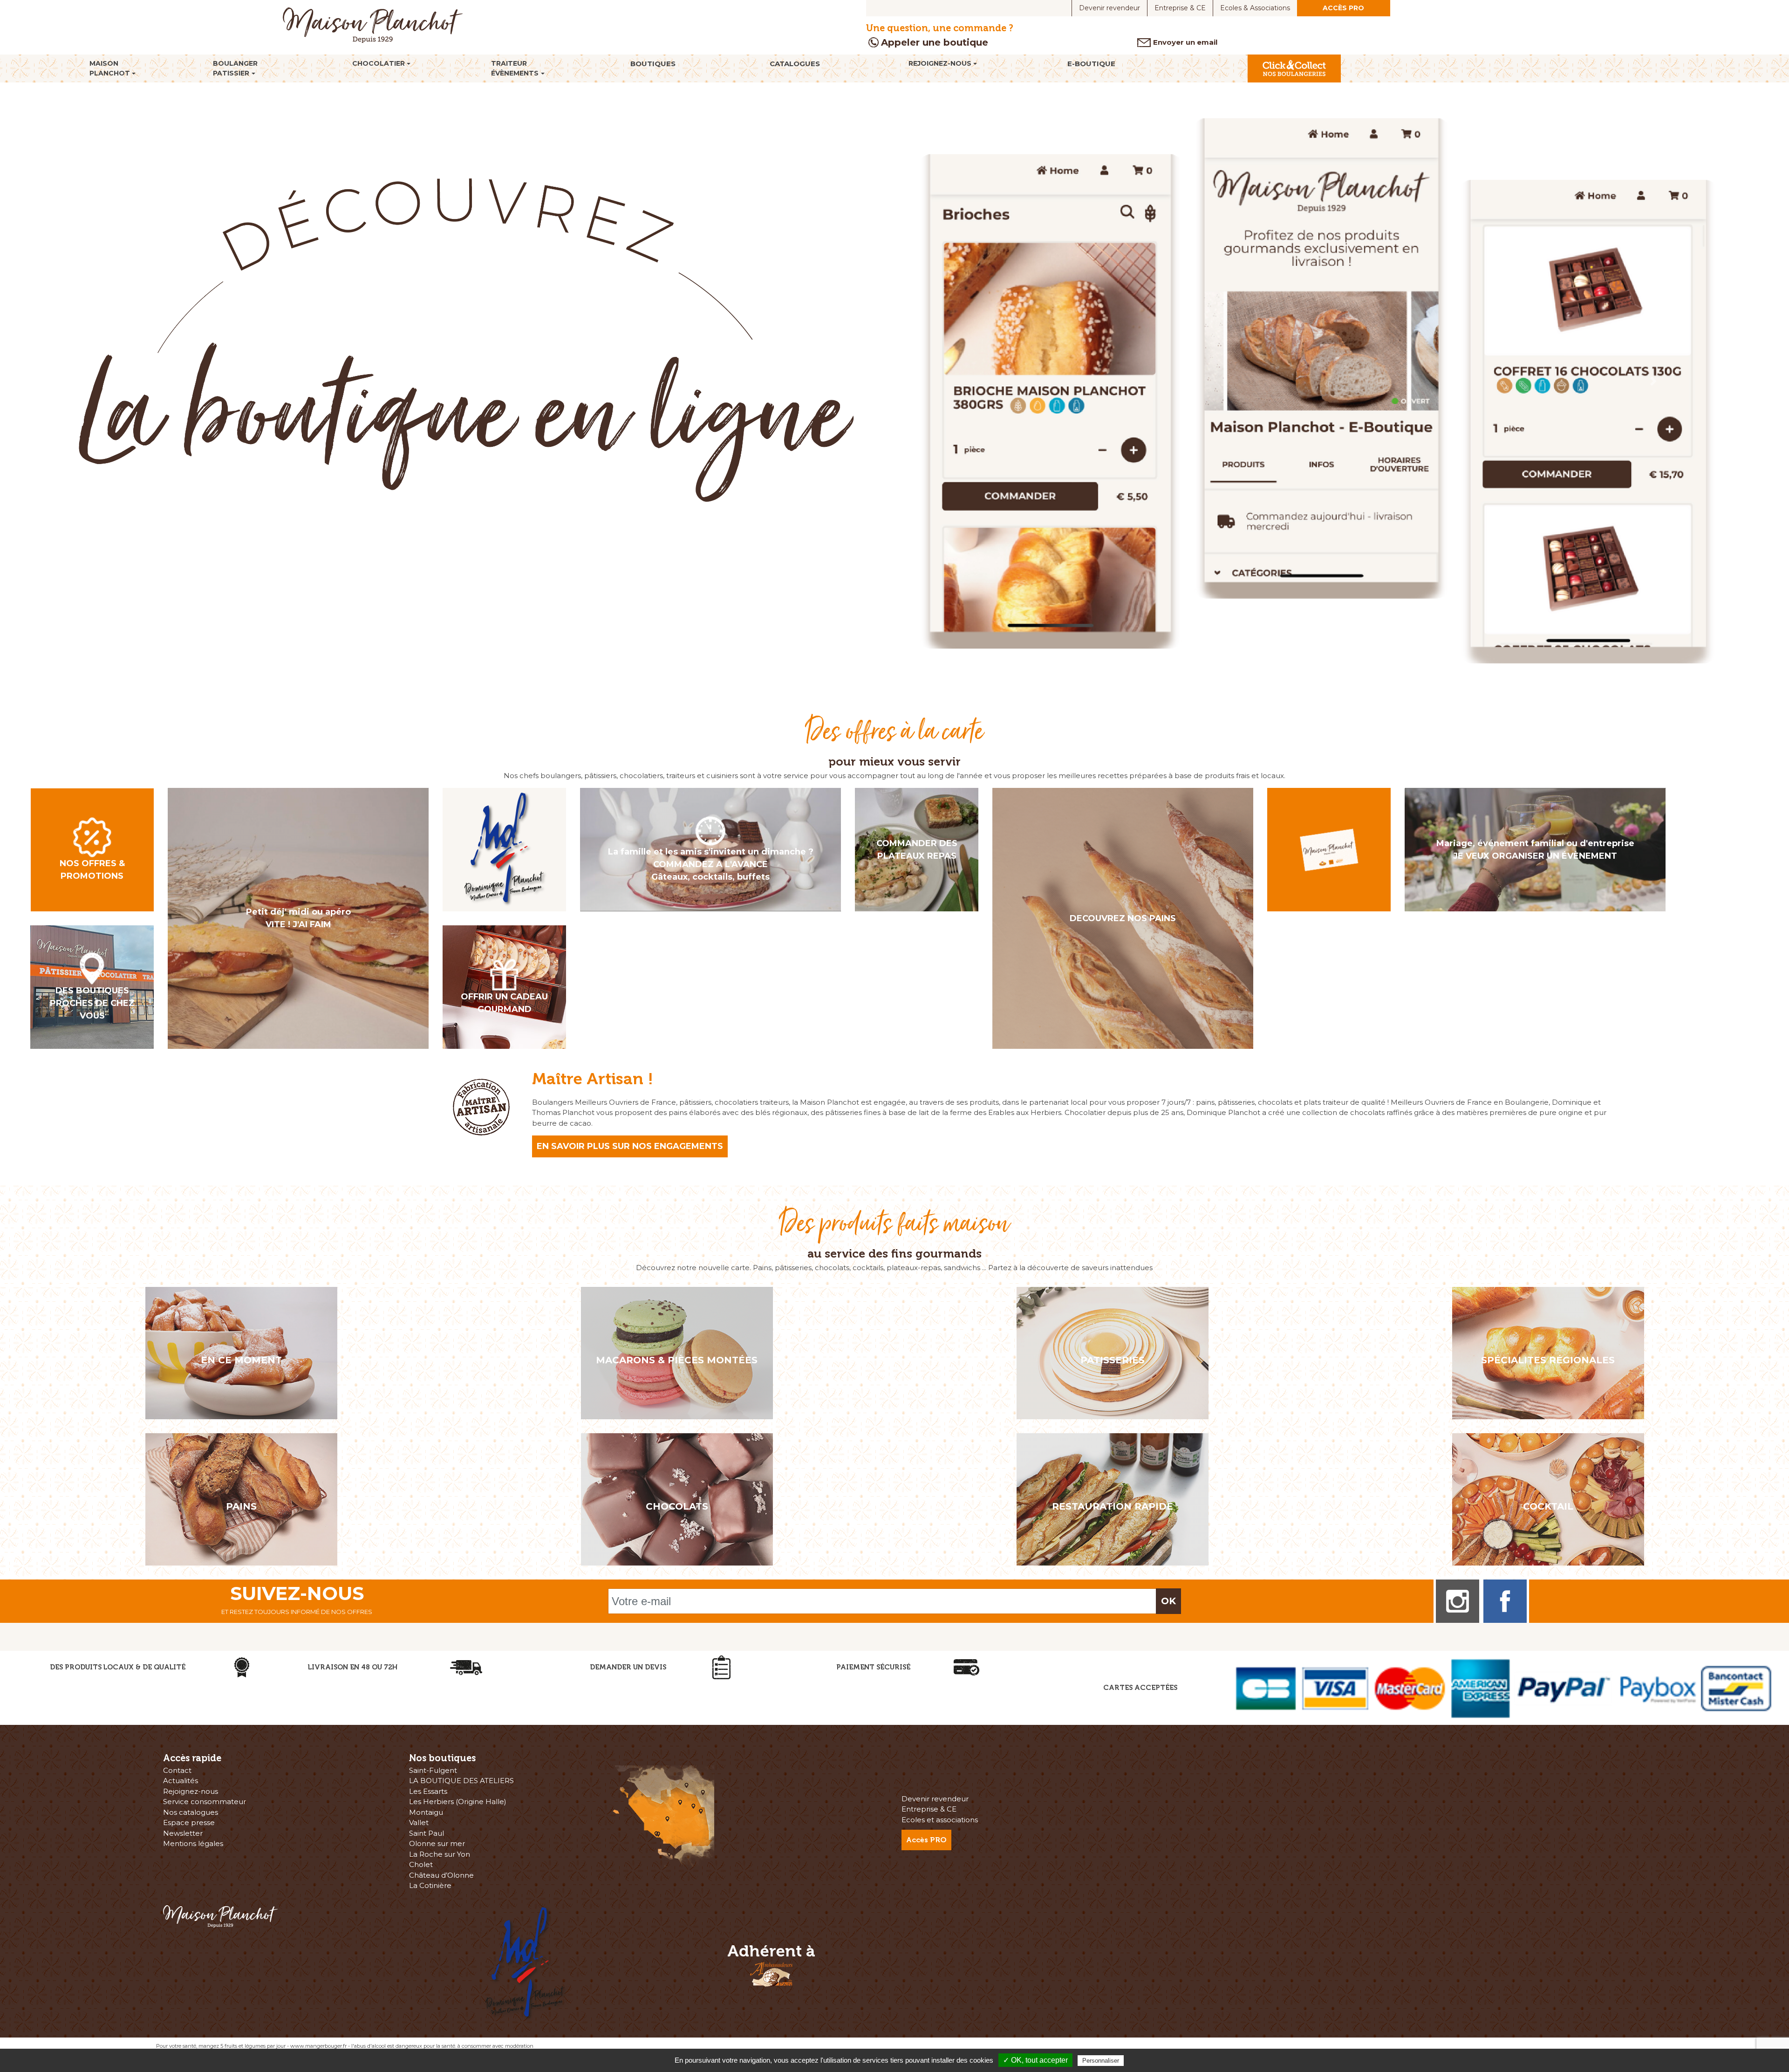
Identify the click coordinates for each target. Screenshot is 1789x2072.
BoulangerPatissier (235, 68)
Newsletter (183, 1834)
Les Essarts (428, 1792)
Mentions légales (193, 1844)
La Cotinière (430, 1886)
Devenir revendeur (1110, 8)
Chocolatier (379, 63)
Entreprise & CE (1180, 8)
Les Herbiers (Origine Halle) (458, 1802)
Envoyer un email (1185, 42)
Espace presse (189, 1823)
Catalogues (795, 64)
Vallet (419, 1823)
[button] (134, 381)
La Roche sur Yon (440, 1855)
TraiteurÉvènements (515, 68)
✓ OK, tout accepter (1035, 2060)
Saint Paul (427, 1834)
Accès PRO (1343, 8)
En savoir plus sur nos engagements (630, 1147)
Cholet (421, 1865)
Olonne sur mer (437, 1844)
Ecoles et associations (940, 1820)
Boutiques (653, 64)
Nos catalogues (191, 1813)
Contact (177, 1771)
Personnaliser (1101, 2061)
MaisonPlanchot (110, 68)
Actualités (181, 1781)
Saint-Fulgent (433, 1771)
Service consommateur (205, 1802)
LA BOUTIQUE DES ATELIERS (461, 1781)
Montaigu (426, 1813)
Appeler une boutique (935, 42)
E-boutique (1091, 64)
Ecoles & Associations (1255, 8)
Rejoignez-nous (940, 63)
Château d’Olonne (441, 1876)
